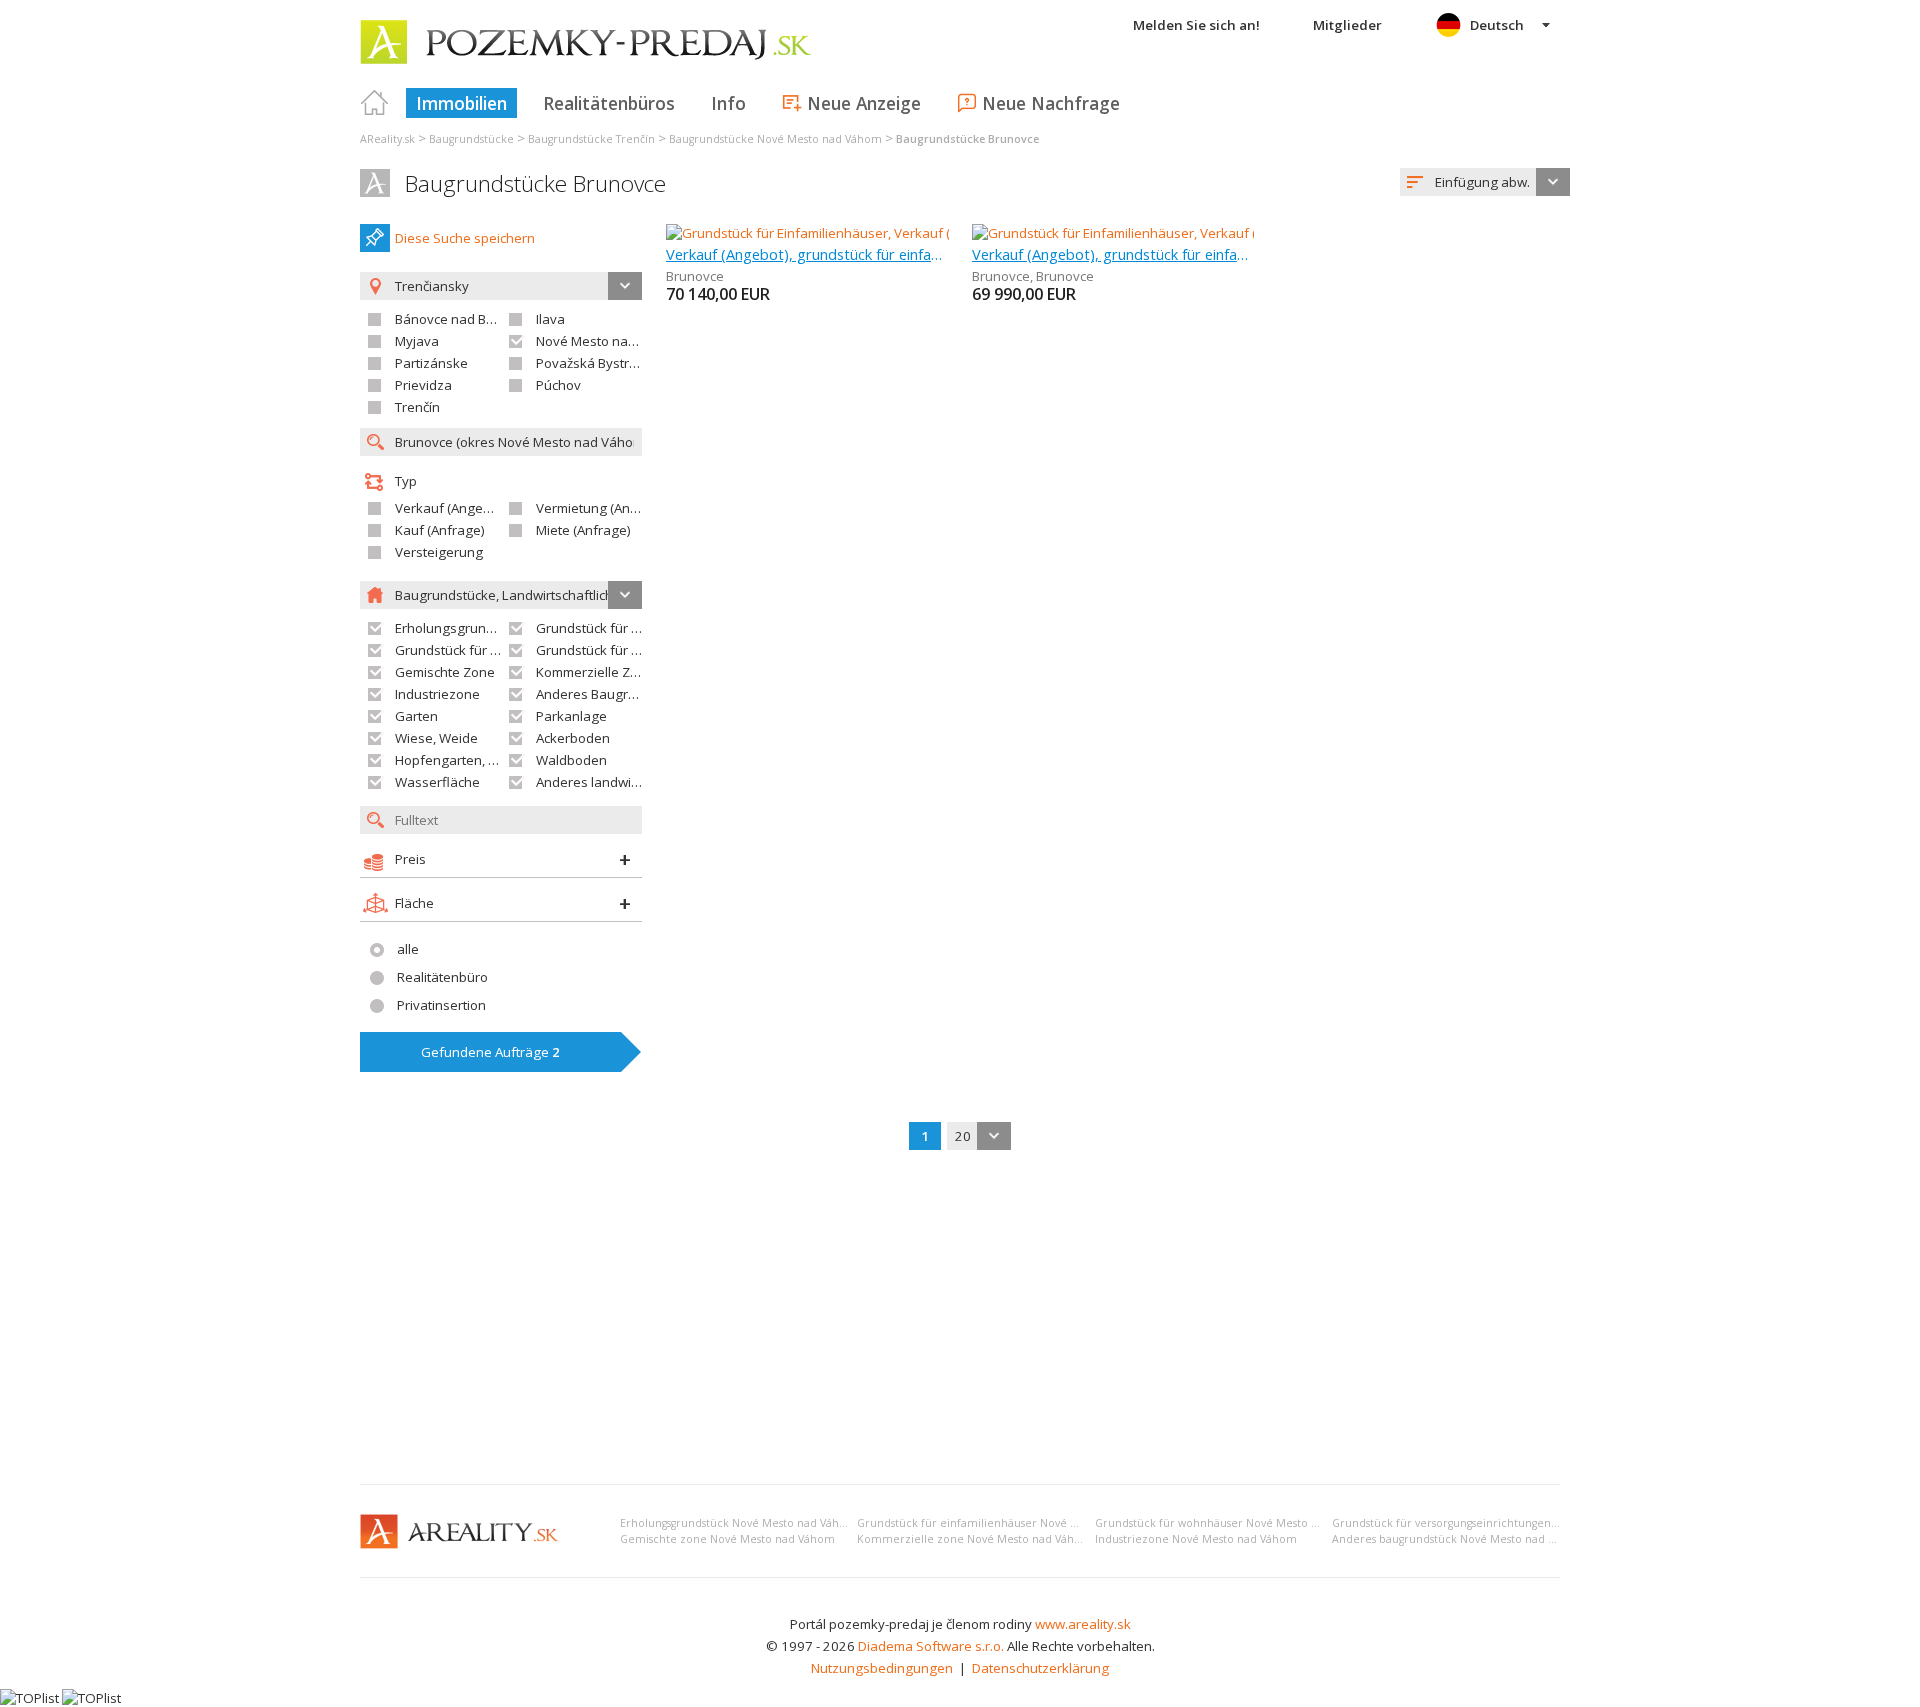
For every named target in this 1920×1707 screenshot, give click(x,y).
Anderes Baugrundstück (610, 694)
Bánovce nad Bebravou (466, 319)
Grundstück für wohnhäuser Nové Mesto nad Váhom (1233, 1523)
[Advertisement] (960, 1319)
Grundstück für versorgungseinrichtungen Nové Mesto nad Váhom (1505, 1523)
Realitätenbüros (609, 103)
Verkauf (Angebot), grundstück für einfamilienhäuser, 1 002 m (807, 254)
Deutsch (1497, 25)
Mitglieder (1347, 25)
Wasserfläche (437, 782)
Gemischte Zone (445, 672)
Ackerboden (573, 738)
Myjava (417, 341)
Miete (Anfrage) (583, 530)
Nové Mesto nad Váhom (609, 341)
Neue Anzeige (864, 103)
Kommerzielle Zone (595, 672)
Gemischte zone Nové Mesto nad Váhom (727, 1539)
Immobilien (461, 103)
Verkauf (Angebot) (451, 508)
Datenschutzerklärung (1040, 1668)
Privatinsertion (441, 1005)
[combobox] (1485, 182)
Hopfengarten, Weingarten (477, 760)
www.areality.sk (1083, 1624)
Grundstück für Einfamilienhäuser (639, 628)
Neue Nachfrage (1051, 103)
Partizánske (431, 363)
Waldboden (571, 760)
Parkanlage (571, 716)
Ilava (550, 319)
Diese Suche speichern (465, 238)
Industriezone (437, 694)
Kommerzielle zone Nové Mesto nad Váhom (974, 1539)
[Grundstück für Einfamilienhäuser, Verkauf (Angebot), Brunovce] (860, 233)
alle (408, 949)
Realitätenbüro (442, 977)
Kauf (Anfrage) (440, 530)
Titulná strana (375, 103)
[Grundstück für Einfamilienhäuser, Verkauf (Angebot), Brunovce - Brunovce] (1200, 233)
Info (728, 103)
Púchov (558, 385)
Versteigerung (439, 552)
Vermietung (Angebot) (603, 508)
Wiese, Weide (436, 738)
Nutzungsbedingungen (882, 1668)
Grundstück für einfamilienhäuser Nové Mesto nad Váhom (1011, 1523)
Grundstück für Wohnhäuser (482, 650)
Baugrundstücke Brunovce (535, 183)
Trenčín (417, 407)
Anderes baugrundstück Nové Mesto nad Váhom (1458, 1539)
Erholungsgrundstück (460, 628)
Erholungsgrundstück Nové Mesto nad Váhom (738, 1523)
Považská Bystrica (591, 363)
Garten (416, 716)
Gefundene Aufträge (490, 1052)
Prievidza (423, 385)
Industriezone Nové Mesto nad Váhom (1196, 1539)
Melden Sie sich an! (1196, 25)
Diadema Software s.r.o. (931, 1646)
